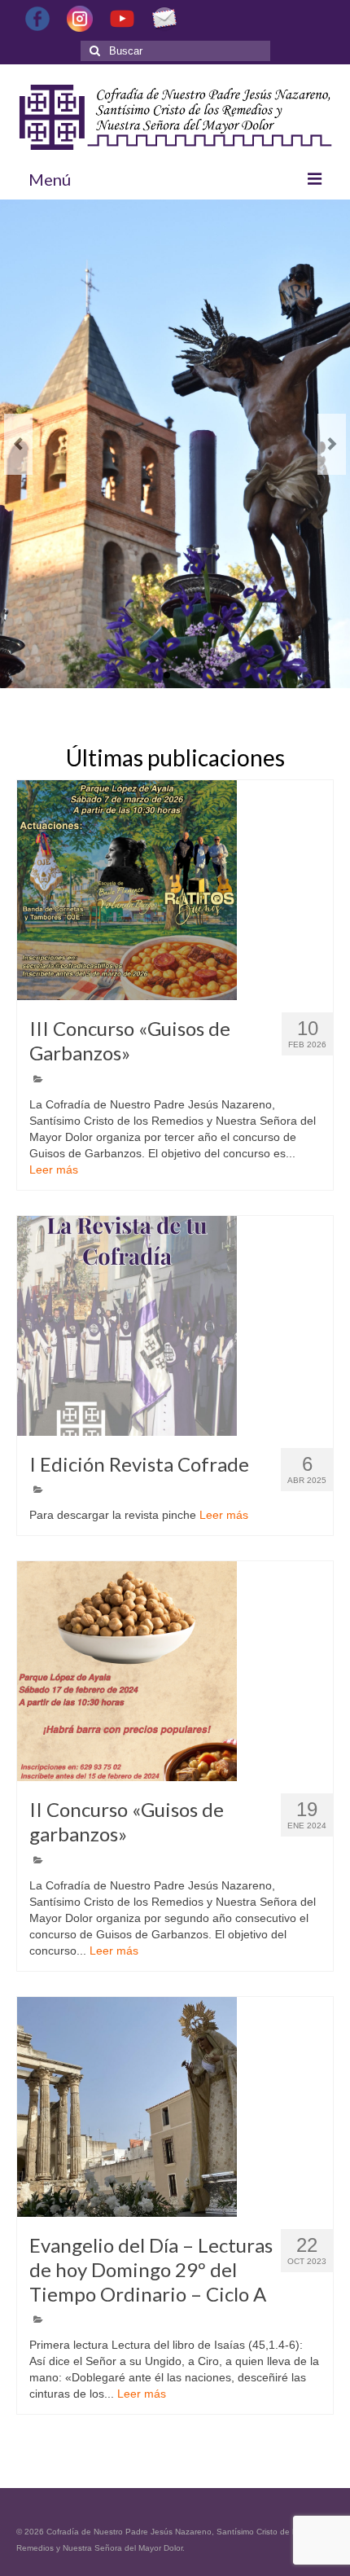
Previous (18, 444)
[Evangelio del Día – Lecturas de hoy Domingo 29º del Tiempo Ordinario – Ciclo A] (175, 2107)
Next (332, 444)
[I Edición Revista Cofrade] (175, 1326)
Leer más (54, 1170)
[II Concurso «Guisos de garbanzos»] (175, 1671)
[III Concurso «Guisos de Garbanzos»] (175, 890)
